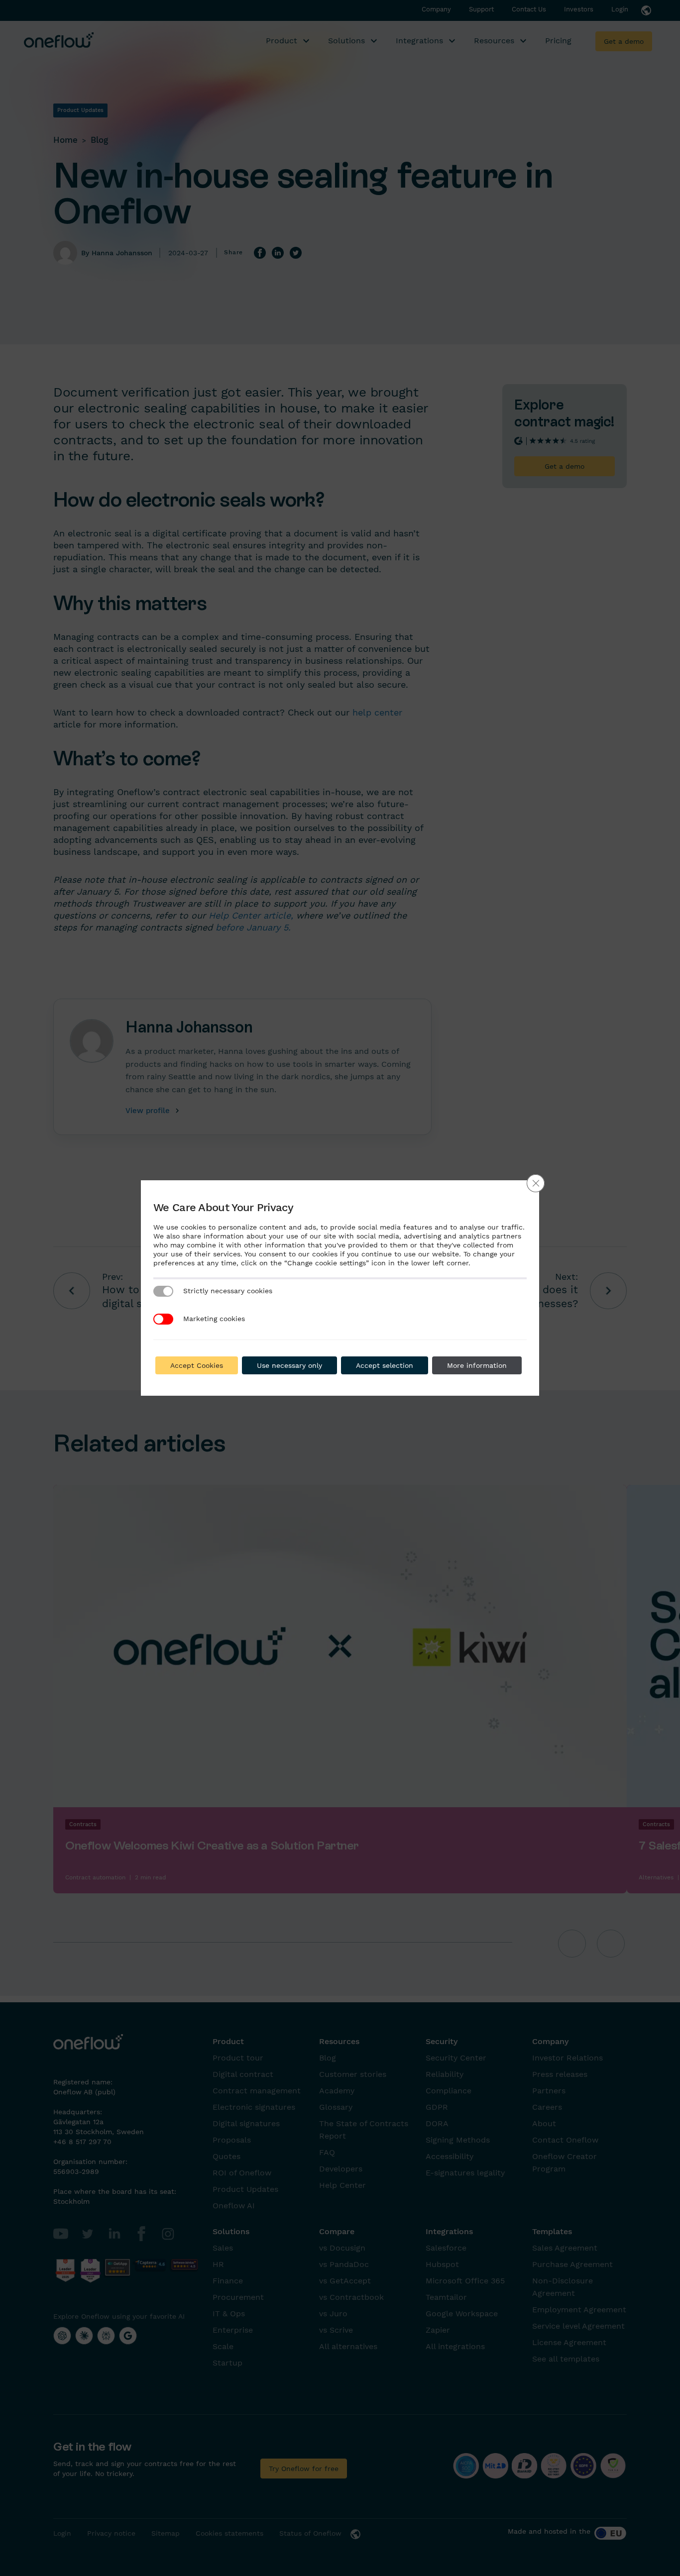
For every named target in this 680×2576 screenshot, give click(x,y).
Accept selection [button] (385, 1365)
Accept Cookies (197, 1365)
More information (477, 1365)
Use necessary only (289, 1365)
